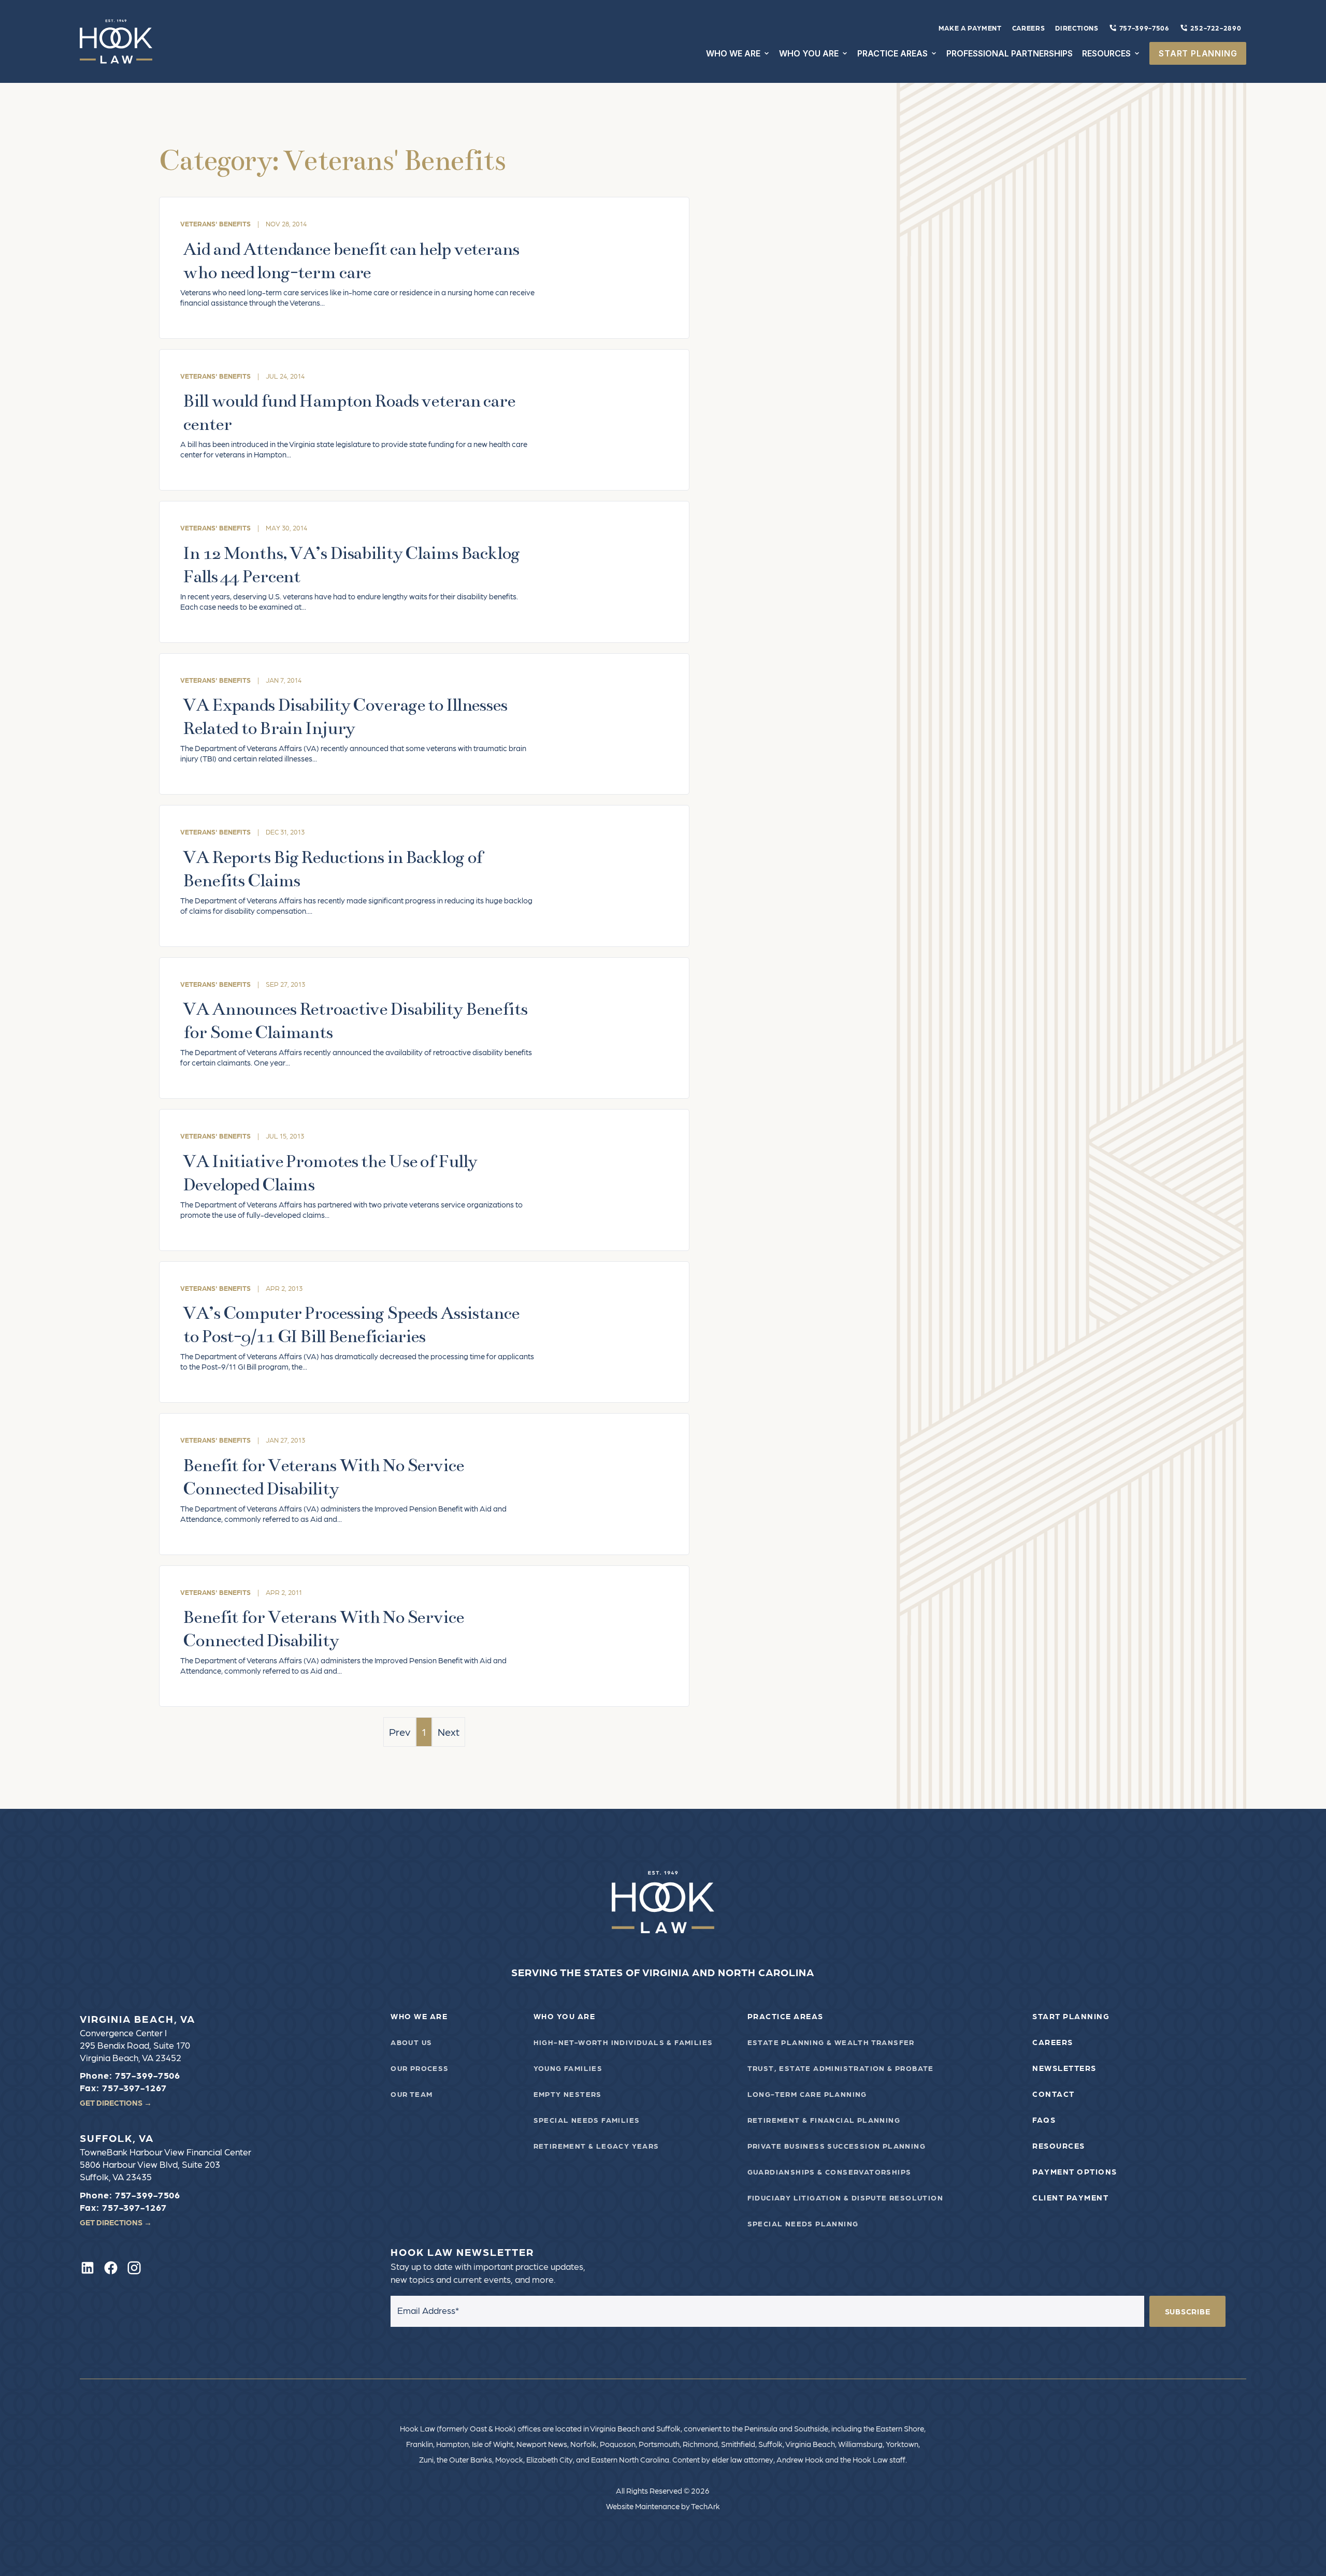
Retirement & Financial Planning (824, 2120)
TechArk (705, 2506)
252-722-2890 (1216, 28)
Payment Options (1075, 2171)
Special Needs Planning (803, 2223)
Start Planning (1071, 2016)
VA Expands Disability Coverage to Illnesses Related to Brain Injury (424, 724)
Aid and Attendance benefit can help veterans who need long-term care (424, 268)
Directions (1077, 28)
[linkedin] (88, 2268)
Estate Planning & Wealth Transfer (831, 2042)
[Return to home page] (663, 1902)
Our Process (420, 2068)
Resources (1059, 2146)
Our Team (412, 2094)
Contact (1054, 2094)
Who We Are (419, 2016)
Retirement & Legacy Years (596, 2146)
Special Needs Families (587, 2120)
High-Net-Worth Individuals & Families (623, 2042)
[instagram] (134, 2268)
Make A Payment (970, 28)
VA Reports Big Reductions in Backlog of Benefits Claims (424, 876)
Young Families (568, 2068)
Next (449, 1732)
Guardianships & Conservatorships (830, 2171)
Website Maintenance (643, 2506)
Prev (400, 1732)
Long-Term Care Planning (807, 2094)
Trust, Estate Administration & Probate (841, 2068)
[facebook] (111, 2268)
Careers (1029, 28)
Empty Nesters (568, 2094)
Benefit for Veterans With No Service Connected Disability (424, 1484)
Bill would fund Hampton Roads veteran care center (424, 420)
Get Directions (116, 2103)
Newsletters (1064, 2068)
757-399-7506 (1144, 28)
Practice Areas (785, 2016)
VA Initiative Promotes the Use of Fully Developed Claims (424, 1180)
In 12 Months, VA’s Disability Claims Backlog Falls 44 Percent (424, 572)
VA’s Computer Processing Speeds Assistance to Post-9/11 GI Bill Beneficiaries (424, 1332)
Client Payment (1070, 2197)
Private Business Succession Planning (837, 2146)
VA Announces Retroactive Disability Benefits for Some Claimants (424, 1028)
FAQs (1044, 2120)
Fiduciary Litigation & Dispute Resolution (845, 2197)
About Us (411, 2042)
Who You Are (565, 2016)
